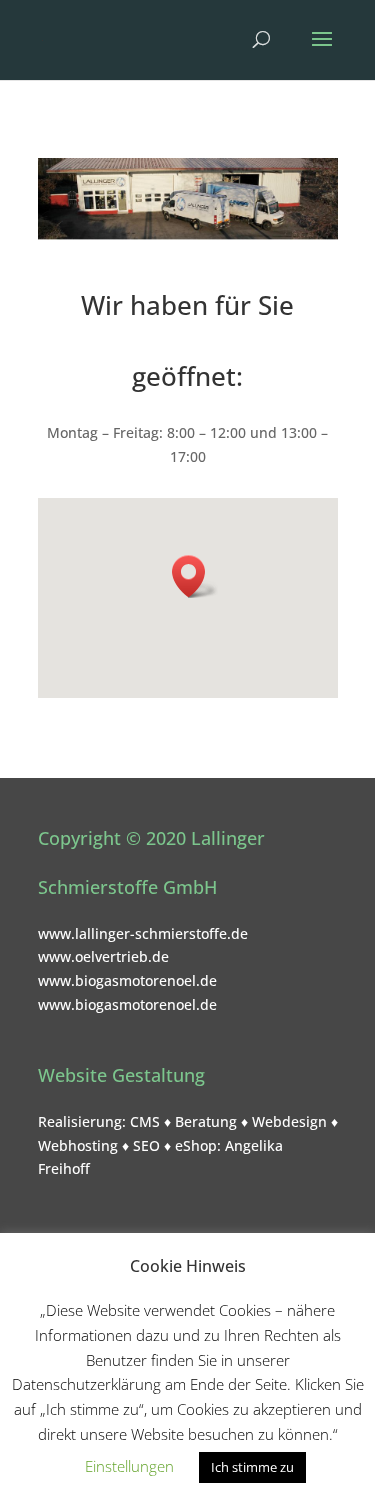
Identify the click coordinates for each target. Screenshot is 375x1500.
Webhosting (78, 1145)
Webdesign (289, 1121)
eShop (196, 1145)
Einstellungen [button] (129, 1466)
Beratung (206, 1121)
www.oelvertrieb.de (103, 956)
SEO (146, 1145)
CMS (145, 1121)
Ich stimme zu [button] (252, 1467)
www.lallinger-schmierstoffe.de (143, 933)
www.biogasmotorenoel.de (127, 980)
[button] (195, 576)
